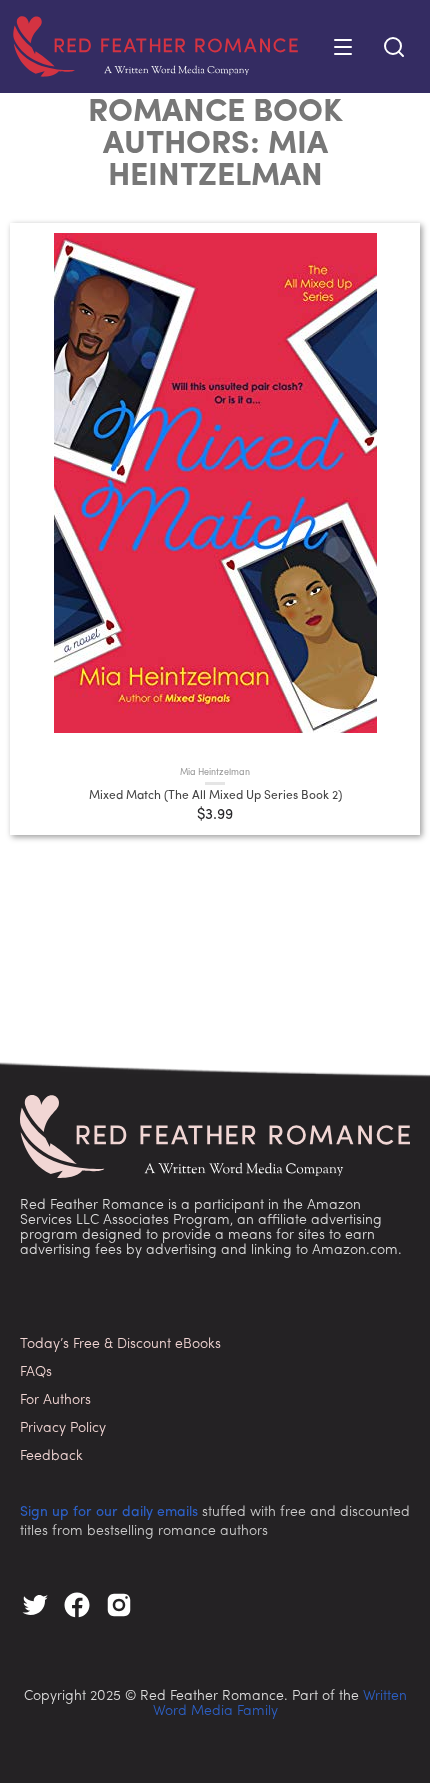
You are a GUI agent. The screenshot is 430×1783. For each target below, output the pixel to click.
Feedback (51, 1456)
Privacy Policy (63, 1428)
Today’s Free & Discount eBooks (120, 1344)
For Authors (55, 1400)
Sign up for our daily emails (109, 1512)
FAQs (36, 1372)
